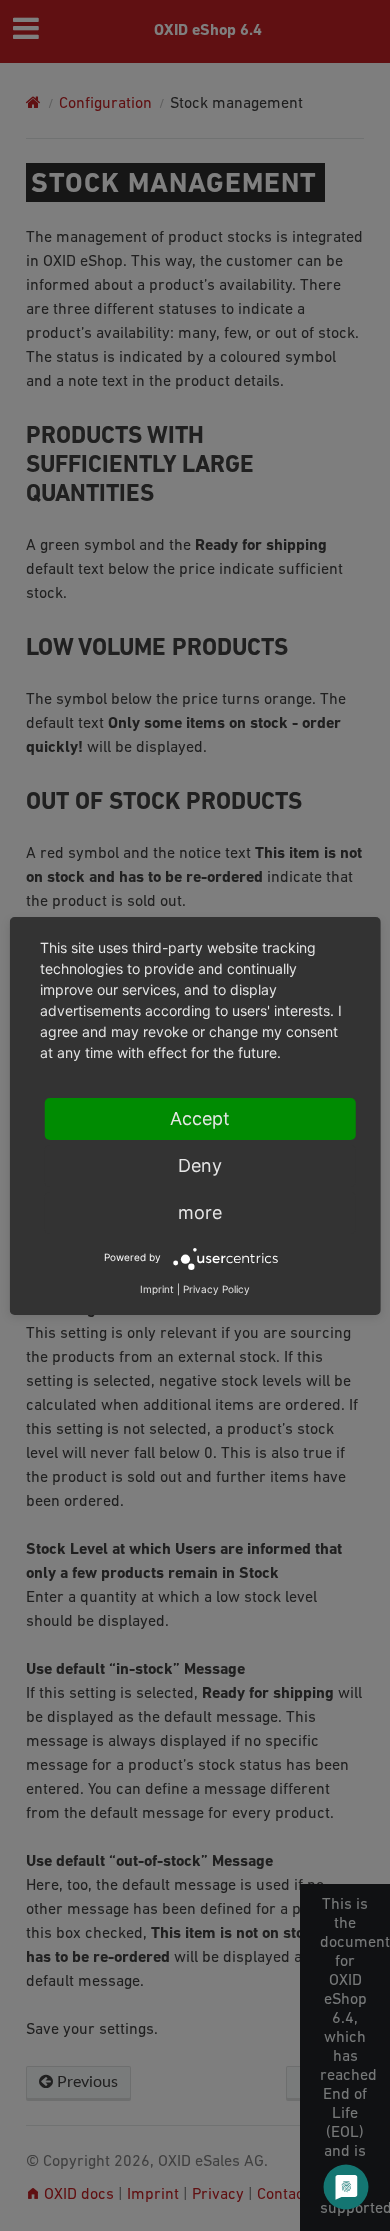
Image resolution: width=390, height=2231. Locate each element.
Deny (200, 1165)
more (200, 1212)
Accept (200, 1118)
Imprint (157, 1289)
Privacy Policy (216, 1289)
